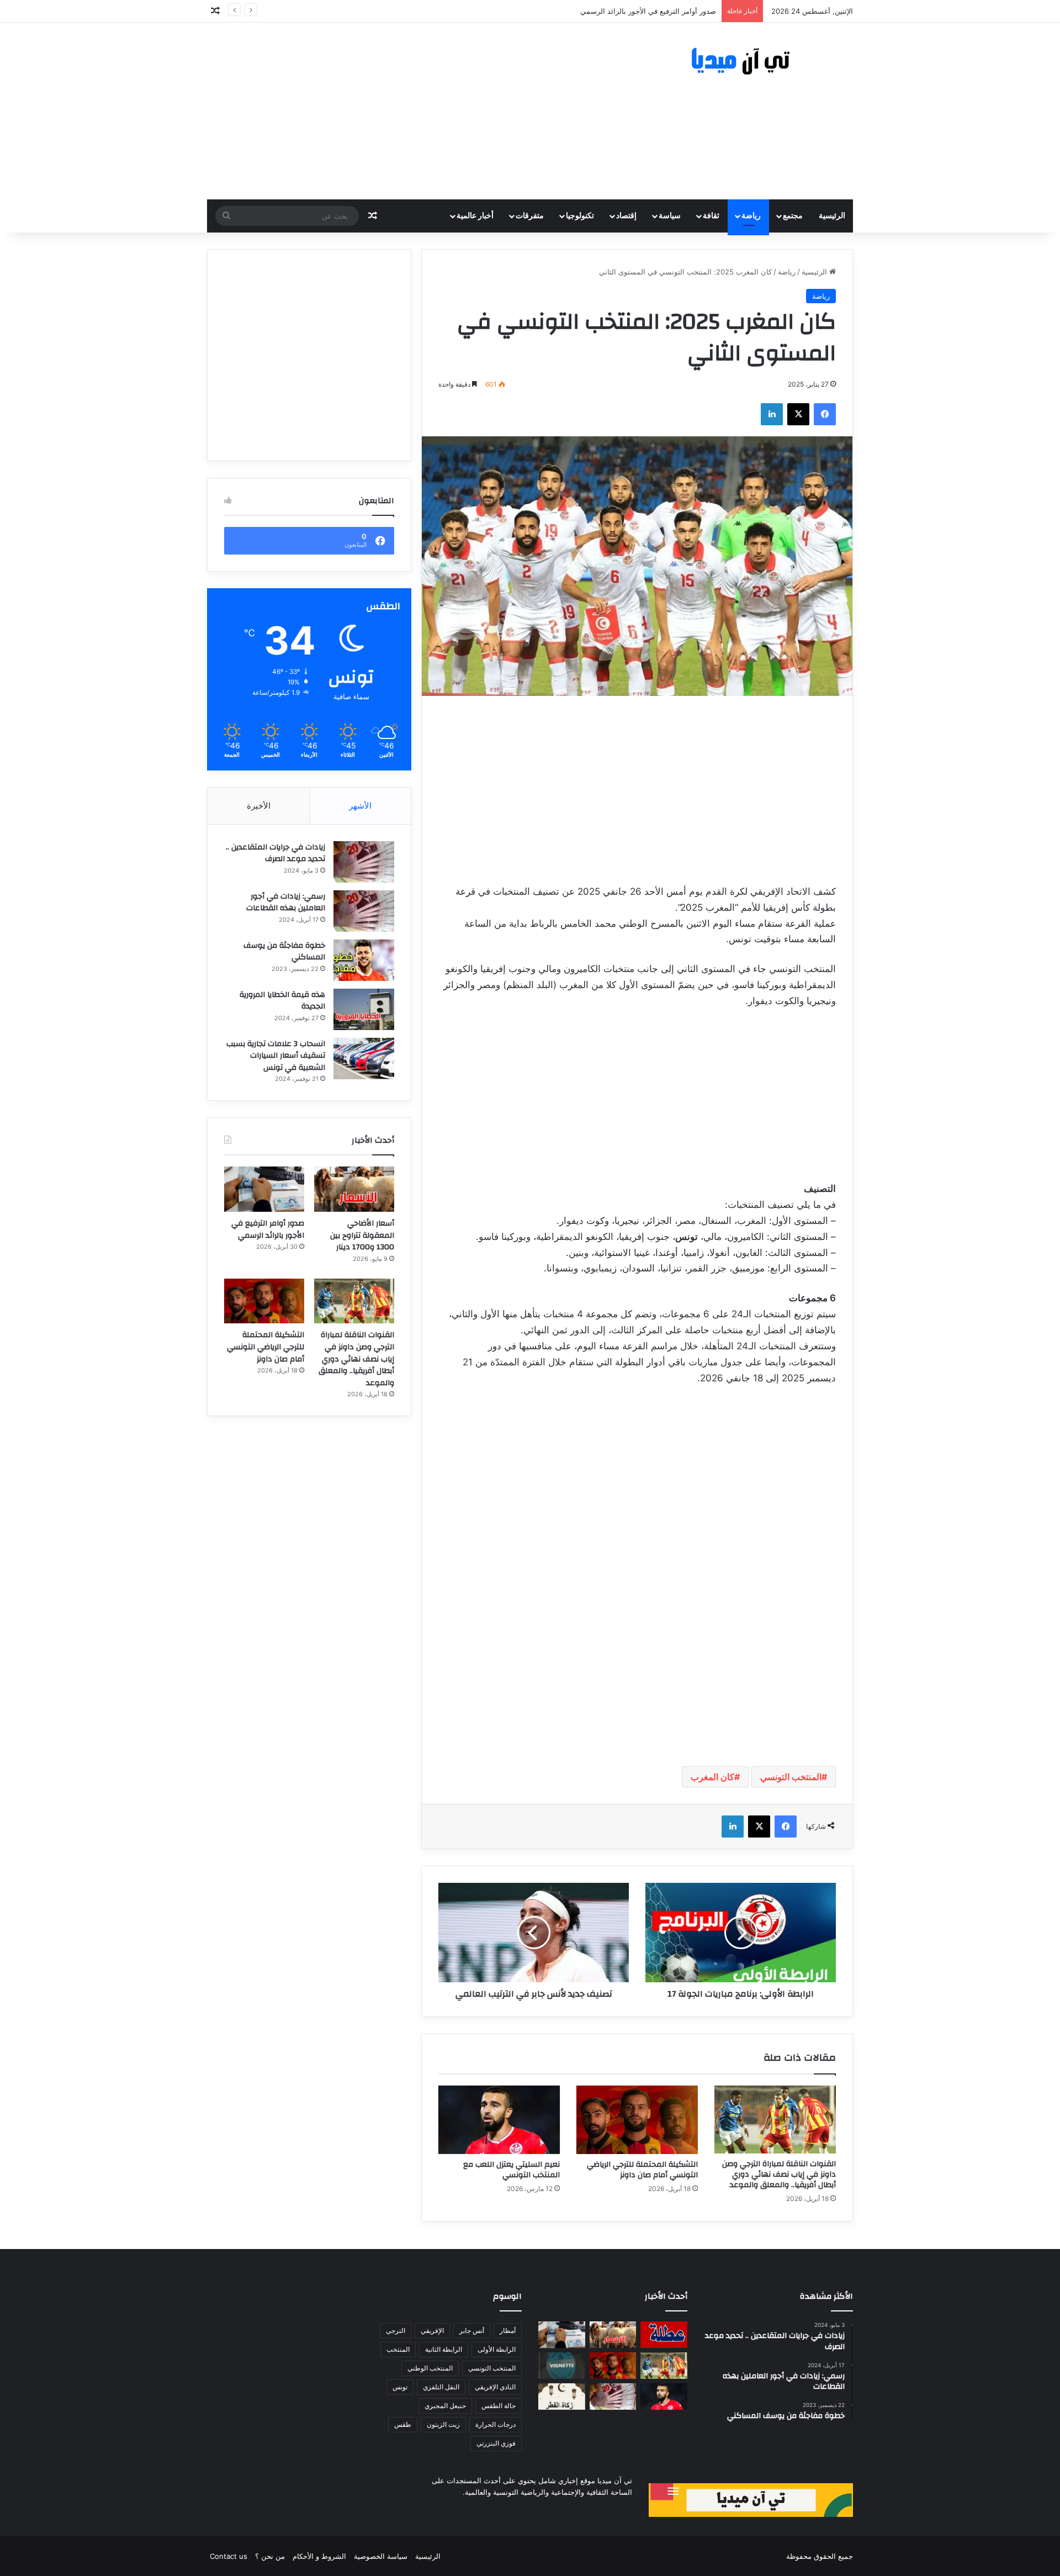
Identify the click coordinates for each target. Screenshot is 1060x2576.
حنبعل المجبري (445, 2406)
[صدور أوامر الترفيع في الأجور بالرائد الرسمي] (264, 1189)
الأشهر (360, 806)
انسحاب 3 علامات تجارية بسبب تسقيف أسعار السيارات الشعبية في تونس (276, 1056)
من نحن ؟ (270, 2556)
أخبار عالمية (475, 216)
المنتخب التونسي (791, 1777)
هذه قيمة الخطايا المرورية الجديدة (282, 1001)
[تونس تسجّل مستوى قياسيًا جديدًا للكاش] (613, 2396)
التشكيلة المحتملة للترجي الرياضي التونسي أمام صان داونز (642, 2170)
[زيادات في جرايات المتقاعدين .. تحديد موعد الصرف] (364, 862)
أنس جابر (472, 2330)
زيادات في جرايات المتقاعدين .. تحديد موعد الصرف (275, 853)
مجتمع (793, 216)
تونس (400, 2387)
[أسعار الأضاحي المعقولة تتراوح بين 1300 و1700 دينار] (354, 1189)
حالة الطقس (499, 2406)
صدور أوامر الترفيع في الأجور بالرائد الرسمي (268, 1229)
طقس (403, 2424)
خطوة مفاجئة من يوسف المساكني (284, 952)
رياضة (751, 216)
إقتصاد (626, 216)
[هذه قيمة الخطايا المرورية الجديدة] (364, 1009)
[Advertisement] (420, 111)
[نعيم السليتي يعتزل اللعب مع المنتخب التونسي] (499, 2120)
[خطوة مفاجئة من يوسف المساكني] (364, 960)
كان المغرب (712, 1777)
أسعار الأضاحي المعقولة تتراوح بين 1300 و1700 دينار (362, 1235)
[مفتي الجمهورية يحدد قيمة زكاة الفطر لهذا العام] (562, 2396)
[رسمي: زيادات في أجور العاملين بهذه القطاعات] (364, 911)
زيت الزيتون (443, 2424)
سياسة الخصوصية (381, 2556)
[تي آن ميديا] (751, 62)
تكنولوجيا (580, 216)
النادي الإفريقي (495, 2387)
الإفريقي (432, 2330)
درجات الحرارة (495, 2424)
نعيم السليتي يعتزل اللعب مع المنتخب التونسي (512, 2170)
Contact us (229, 2556)
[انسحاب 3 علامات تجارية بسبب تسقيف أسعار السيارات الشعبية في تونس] (364, 1059)
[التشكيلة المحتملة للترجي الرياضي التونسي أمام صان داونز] (637, 2120)
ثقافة (711, 216)
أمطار (508, 2330)
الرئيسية (832, 216)
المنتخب (398, 2349)
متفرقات (530, 216)
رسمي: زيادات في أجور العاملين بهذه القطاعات (286, 902)
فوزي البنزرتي (496, 2443)
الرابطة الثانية (444, 2349)
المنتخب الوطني (430, 2368)
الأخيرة (259, 806)
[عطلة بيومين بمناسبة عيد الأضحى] (664, 2335)
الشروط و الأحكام (319, 2556)
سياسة (670, 216)
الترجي (396, 2330)
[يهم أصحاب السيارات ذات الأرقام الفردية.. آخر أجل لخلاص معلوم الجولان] (562, 2366)
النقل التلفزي (441, 2387)
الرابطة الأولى (497, 2349)
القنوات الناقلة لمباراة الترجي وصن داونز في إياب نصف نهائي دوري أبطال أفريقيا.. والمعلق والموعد (779, 2174)
